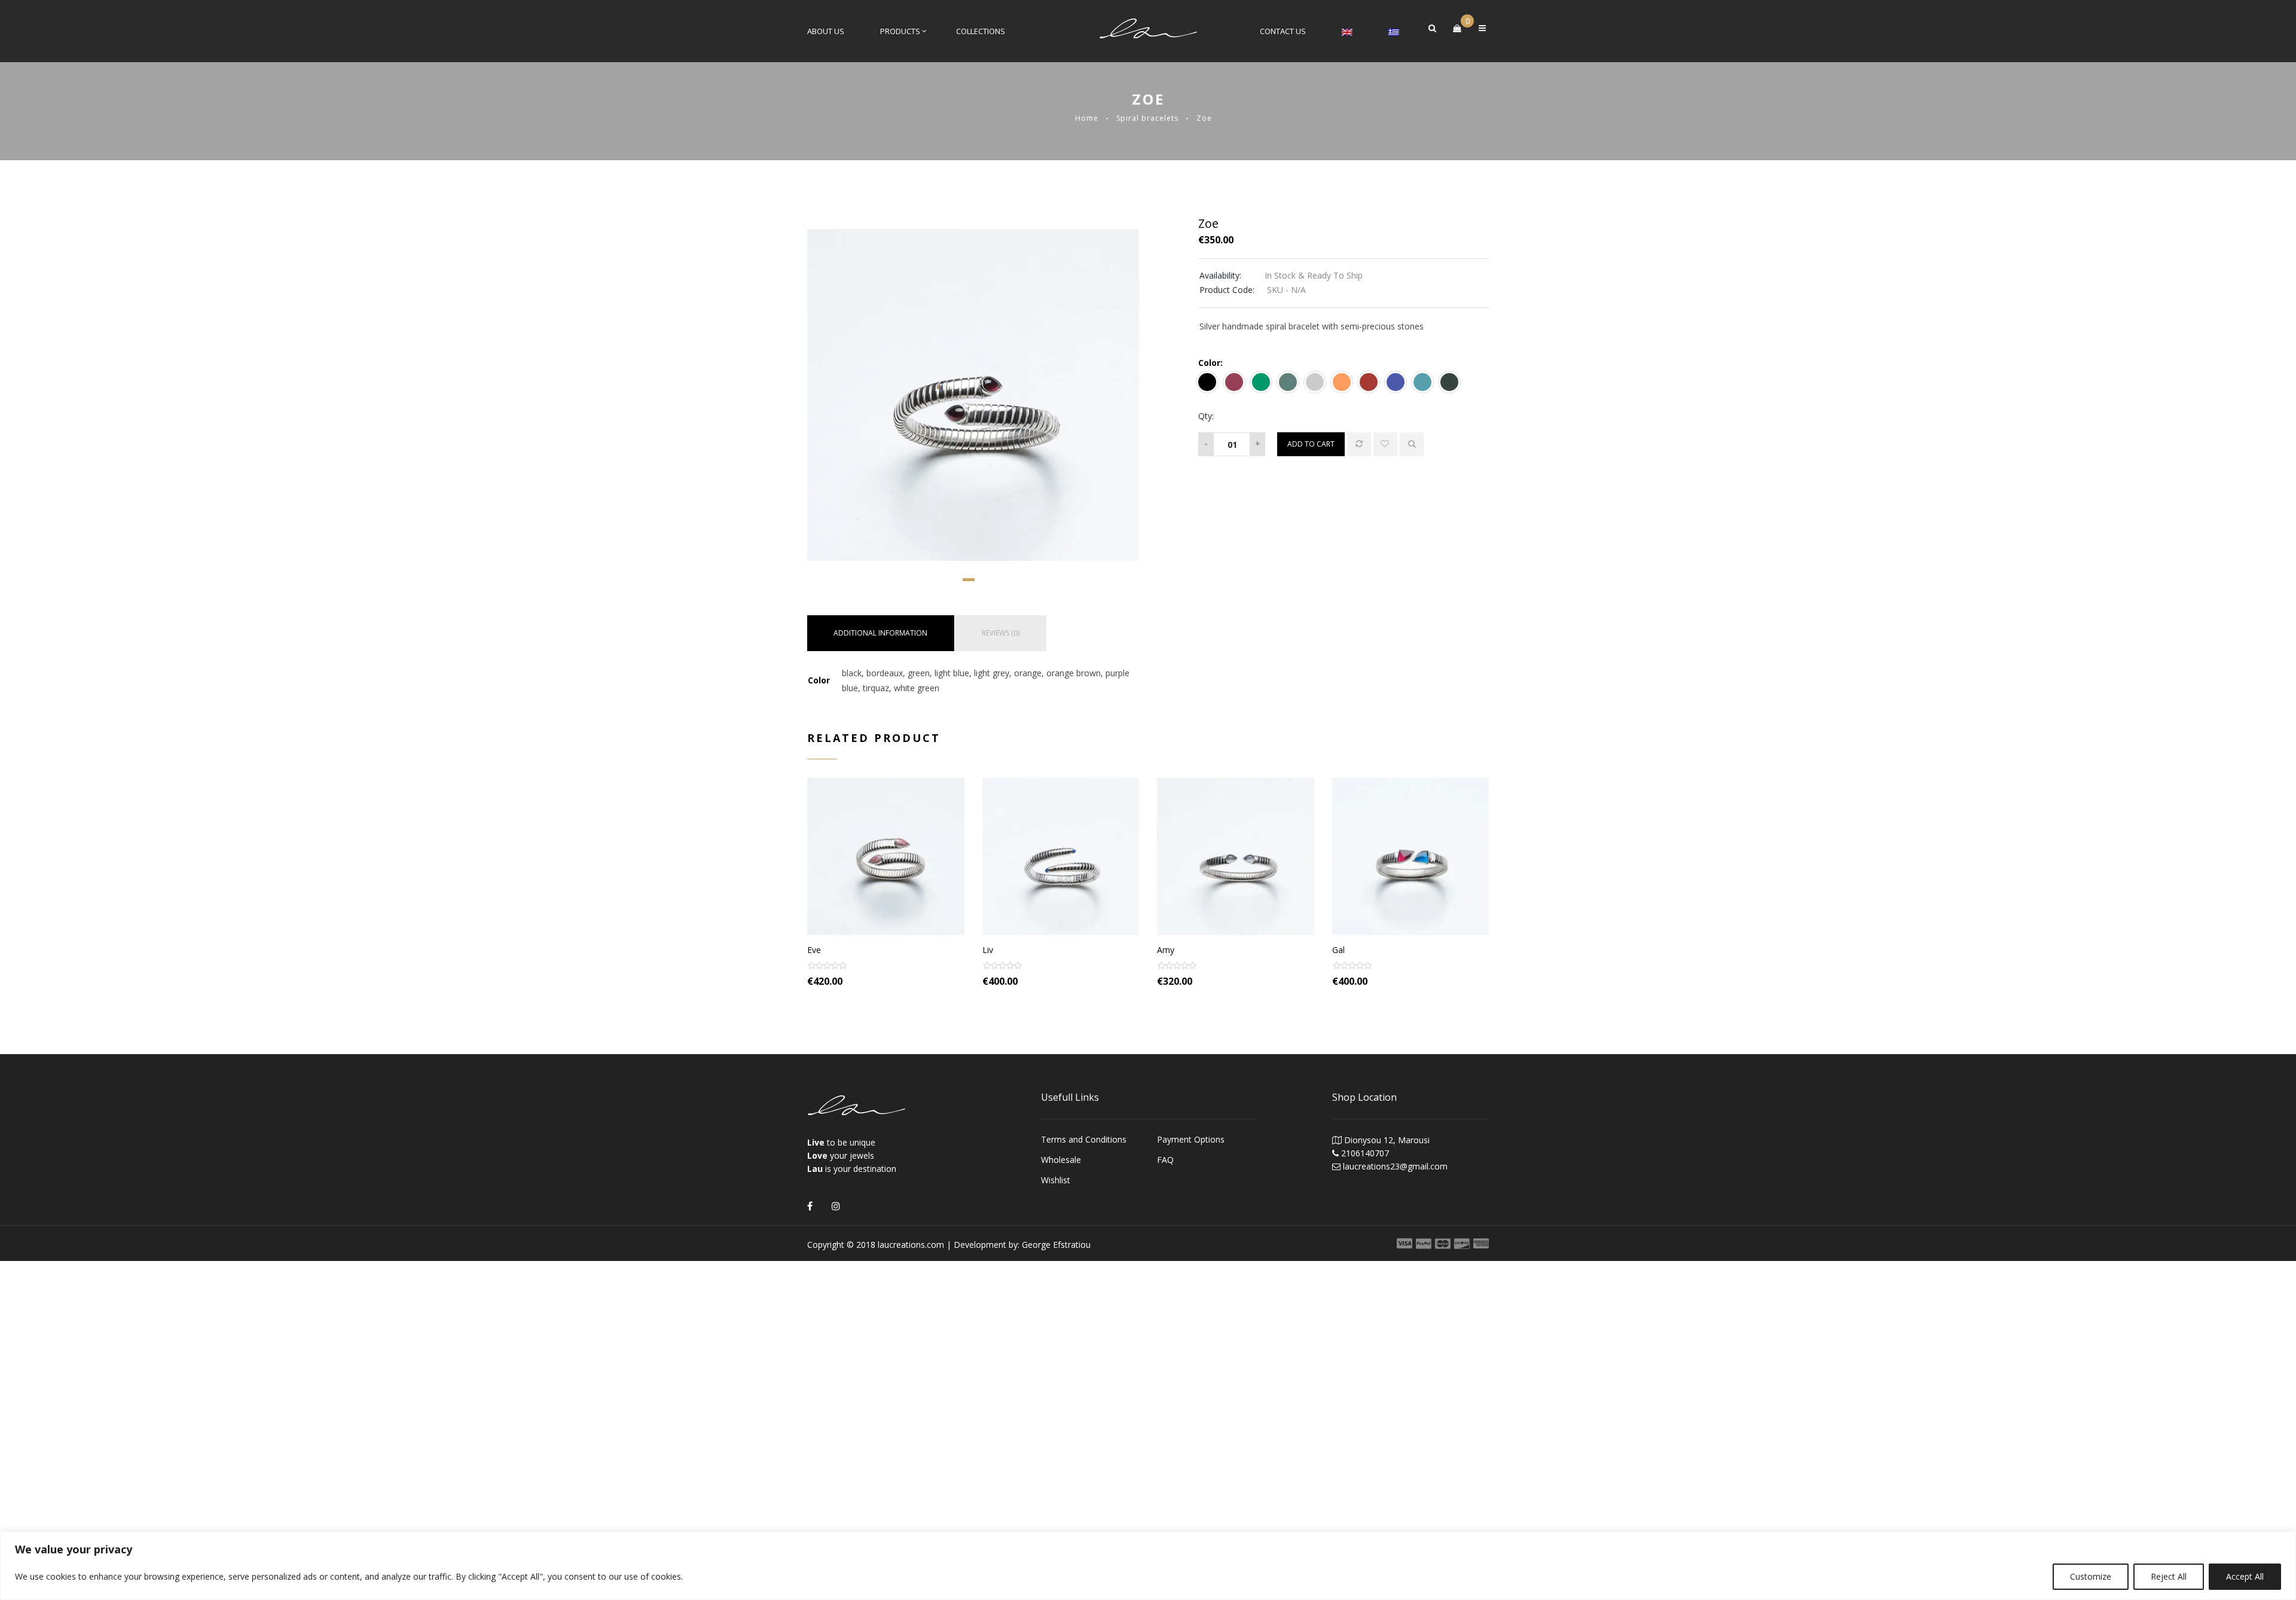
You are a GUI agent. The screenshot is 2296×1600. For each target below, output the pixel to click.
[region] (1148, 1566)
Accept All (2245, 1576)
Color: (1210, 363)
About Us (826, 31)
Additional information (880, 633)
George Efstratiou (1056, 1245)
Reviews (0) (1001, 633)
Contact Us (1283, 31)
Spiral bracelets (1147, 118)
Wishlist (1056, 1180)
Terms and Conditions (1084, 1139)
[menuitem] (1347, 31)
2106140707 (1365, 1153)
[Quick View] (1412, 444)
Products (900, 31)
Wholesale (1061, 1160)
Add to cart (1311, 444)
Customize (2091, 1576)
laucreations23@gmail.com (1395, 1166)
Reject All (2169, 1576)
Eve (814, 950)
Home (1087, 118)
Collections (981, 31)
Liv (988, 950)
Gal (1338, 950)
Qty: (1206, 416)
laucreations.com (911, 1245)
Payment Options (1191, 1139)
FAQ (1165, 1160)
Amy (1166, 950)
